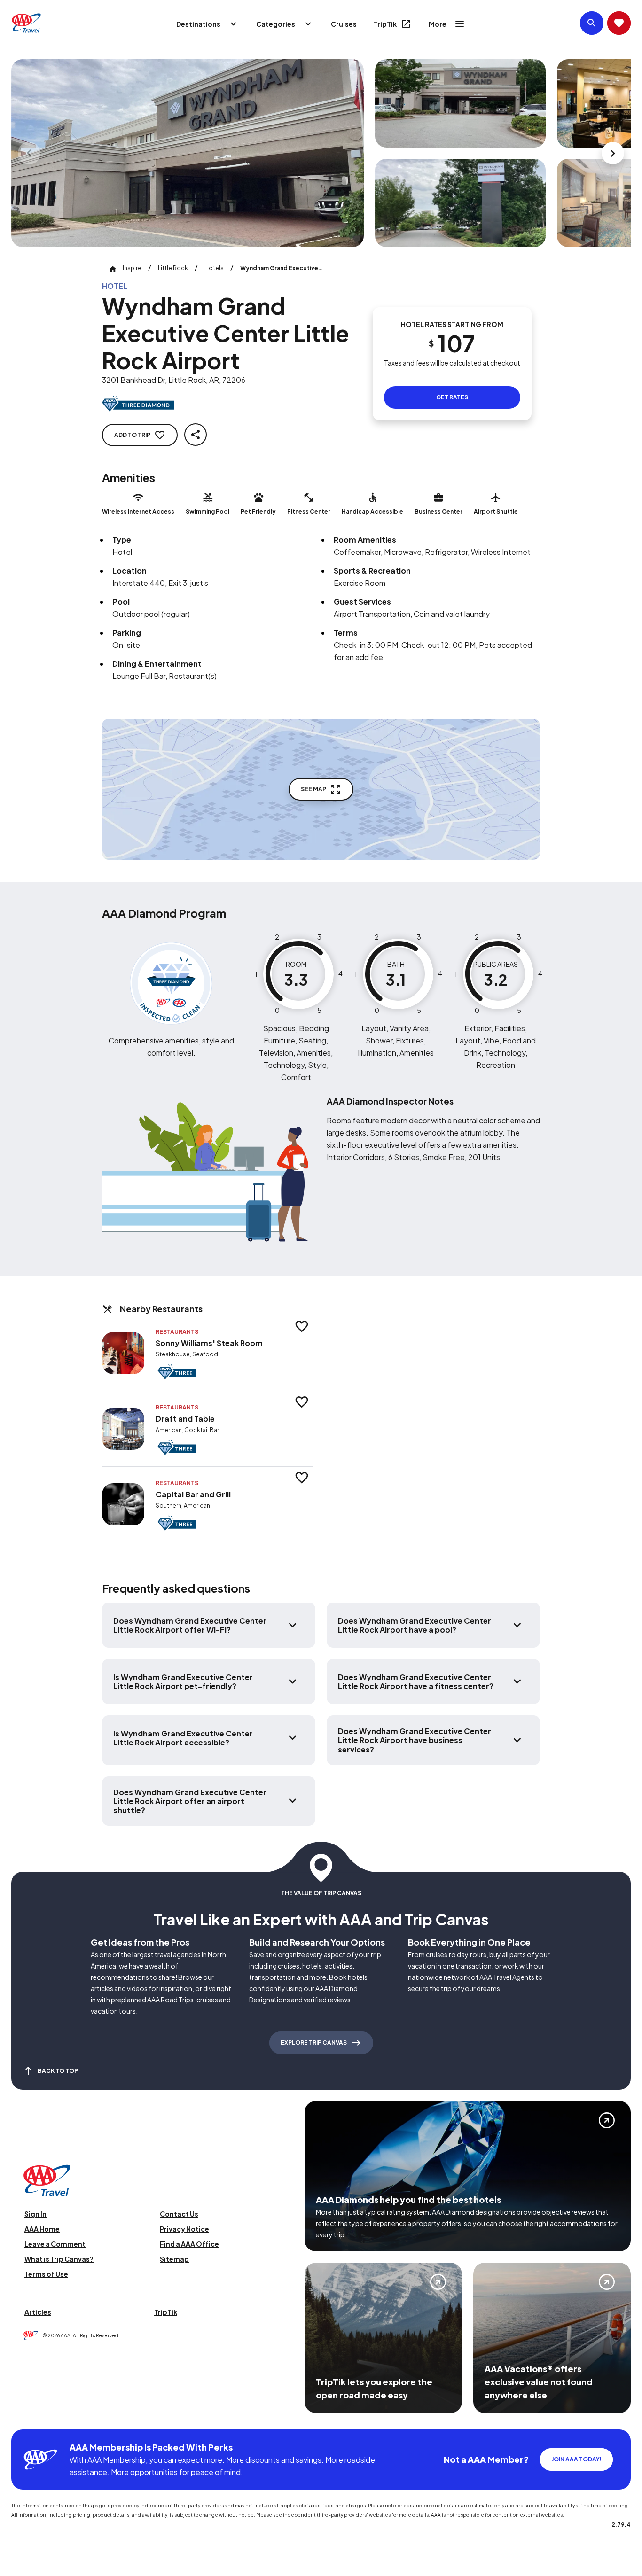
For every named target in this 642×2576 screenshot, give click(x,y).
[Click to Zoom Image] (188, 153)
